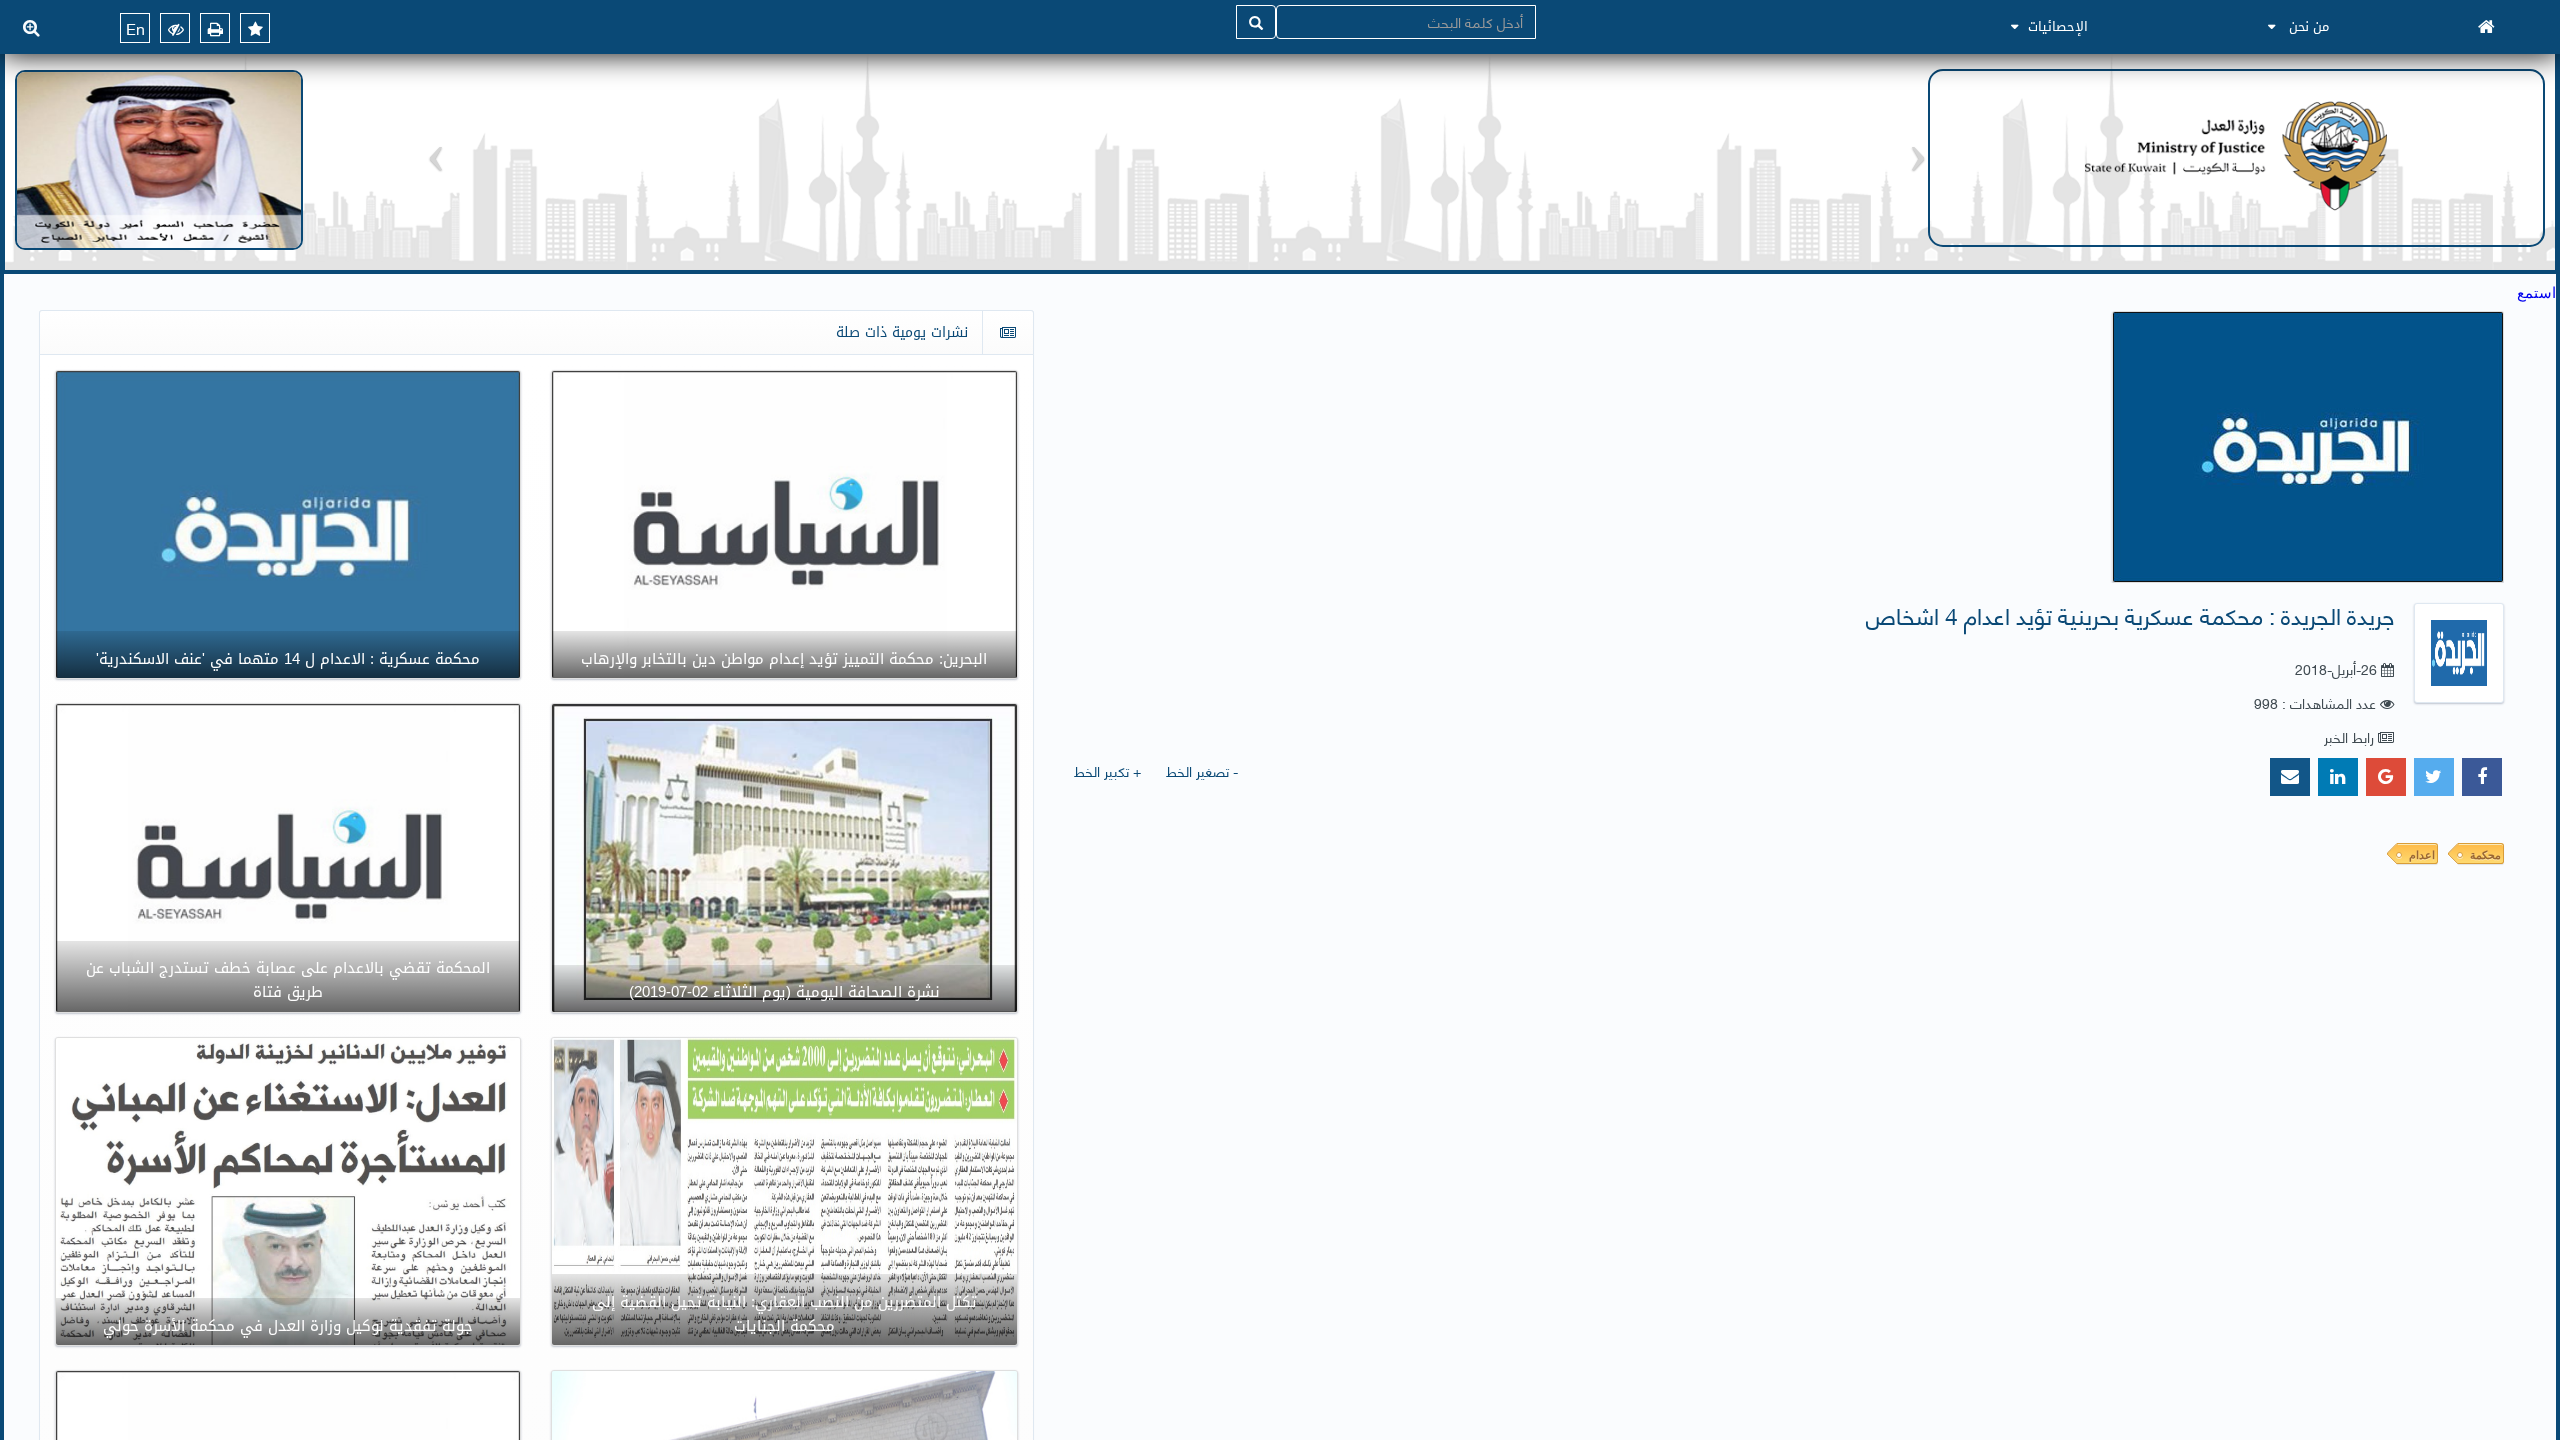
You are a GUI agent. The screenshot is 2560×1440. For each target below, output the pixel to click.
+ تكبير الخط (1107, 770)
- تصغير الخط (1202, 770)
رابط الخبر (2349, 736)
